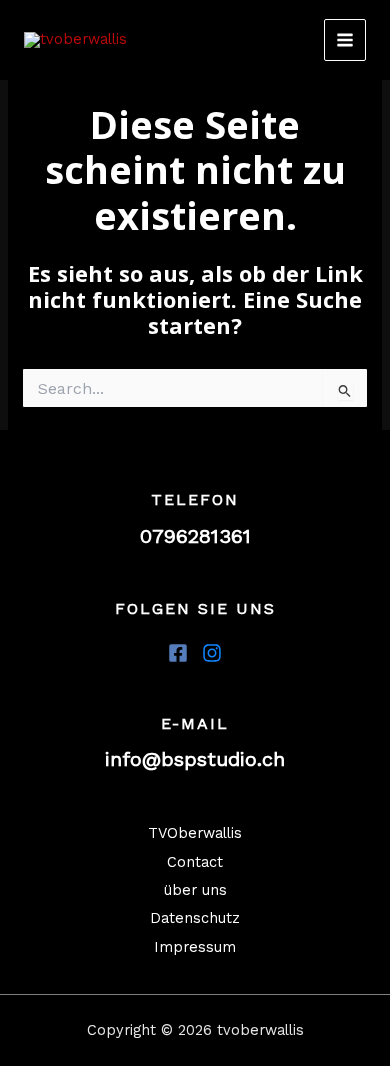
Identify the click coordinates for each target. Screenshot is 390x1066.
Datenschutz (195, 918)
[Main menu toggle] (345, 40)
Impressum (195, 947)
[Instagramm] (212, 653)
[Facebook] (178, 653)
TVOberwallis (195, 833)
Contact (195, 862)
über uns (195, 890)
